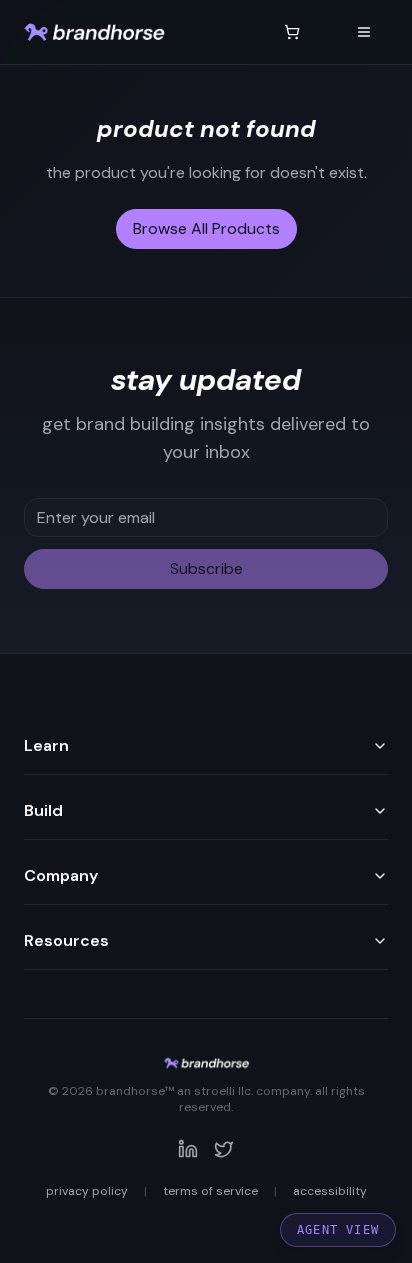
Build (43, 810)
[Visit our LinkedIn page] (188, 1149)
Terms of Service (210, 1191)
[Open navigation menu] (364, 32)
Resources (66, 940)
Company (61, 875)
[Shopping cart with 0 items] (292, 32)
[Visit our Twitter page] (224, 1149)
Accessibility (330, 1191)
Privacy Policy (87, 1191)
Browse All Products (206, 228)
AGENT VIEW (338, 1230)
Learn (46, 745)
